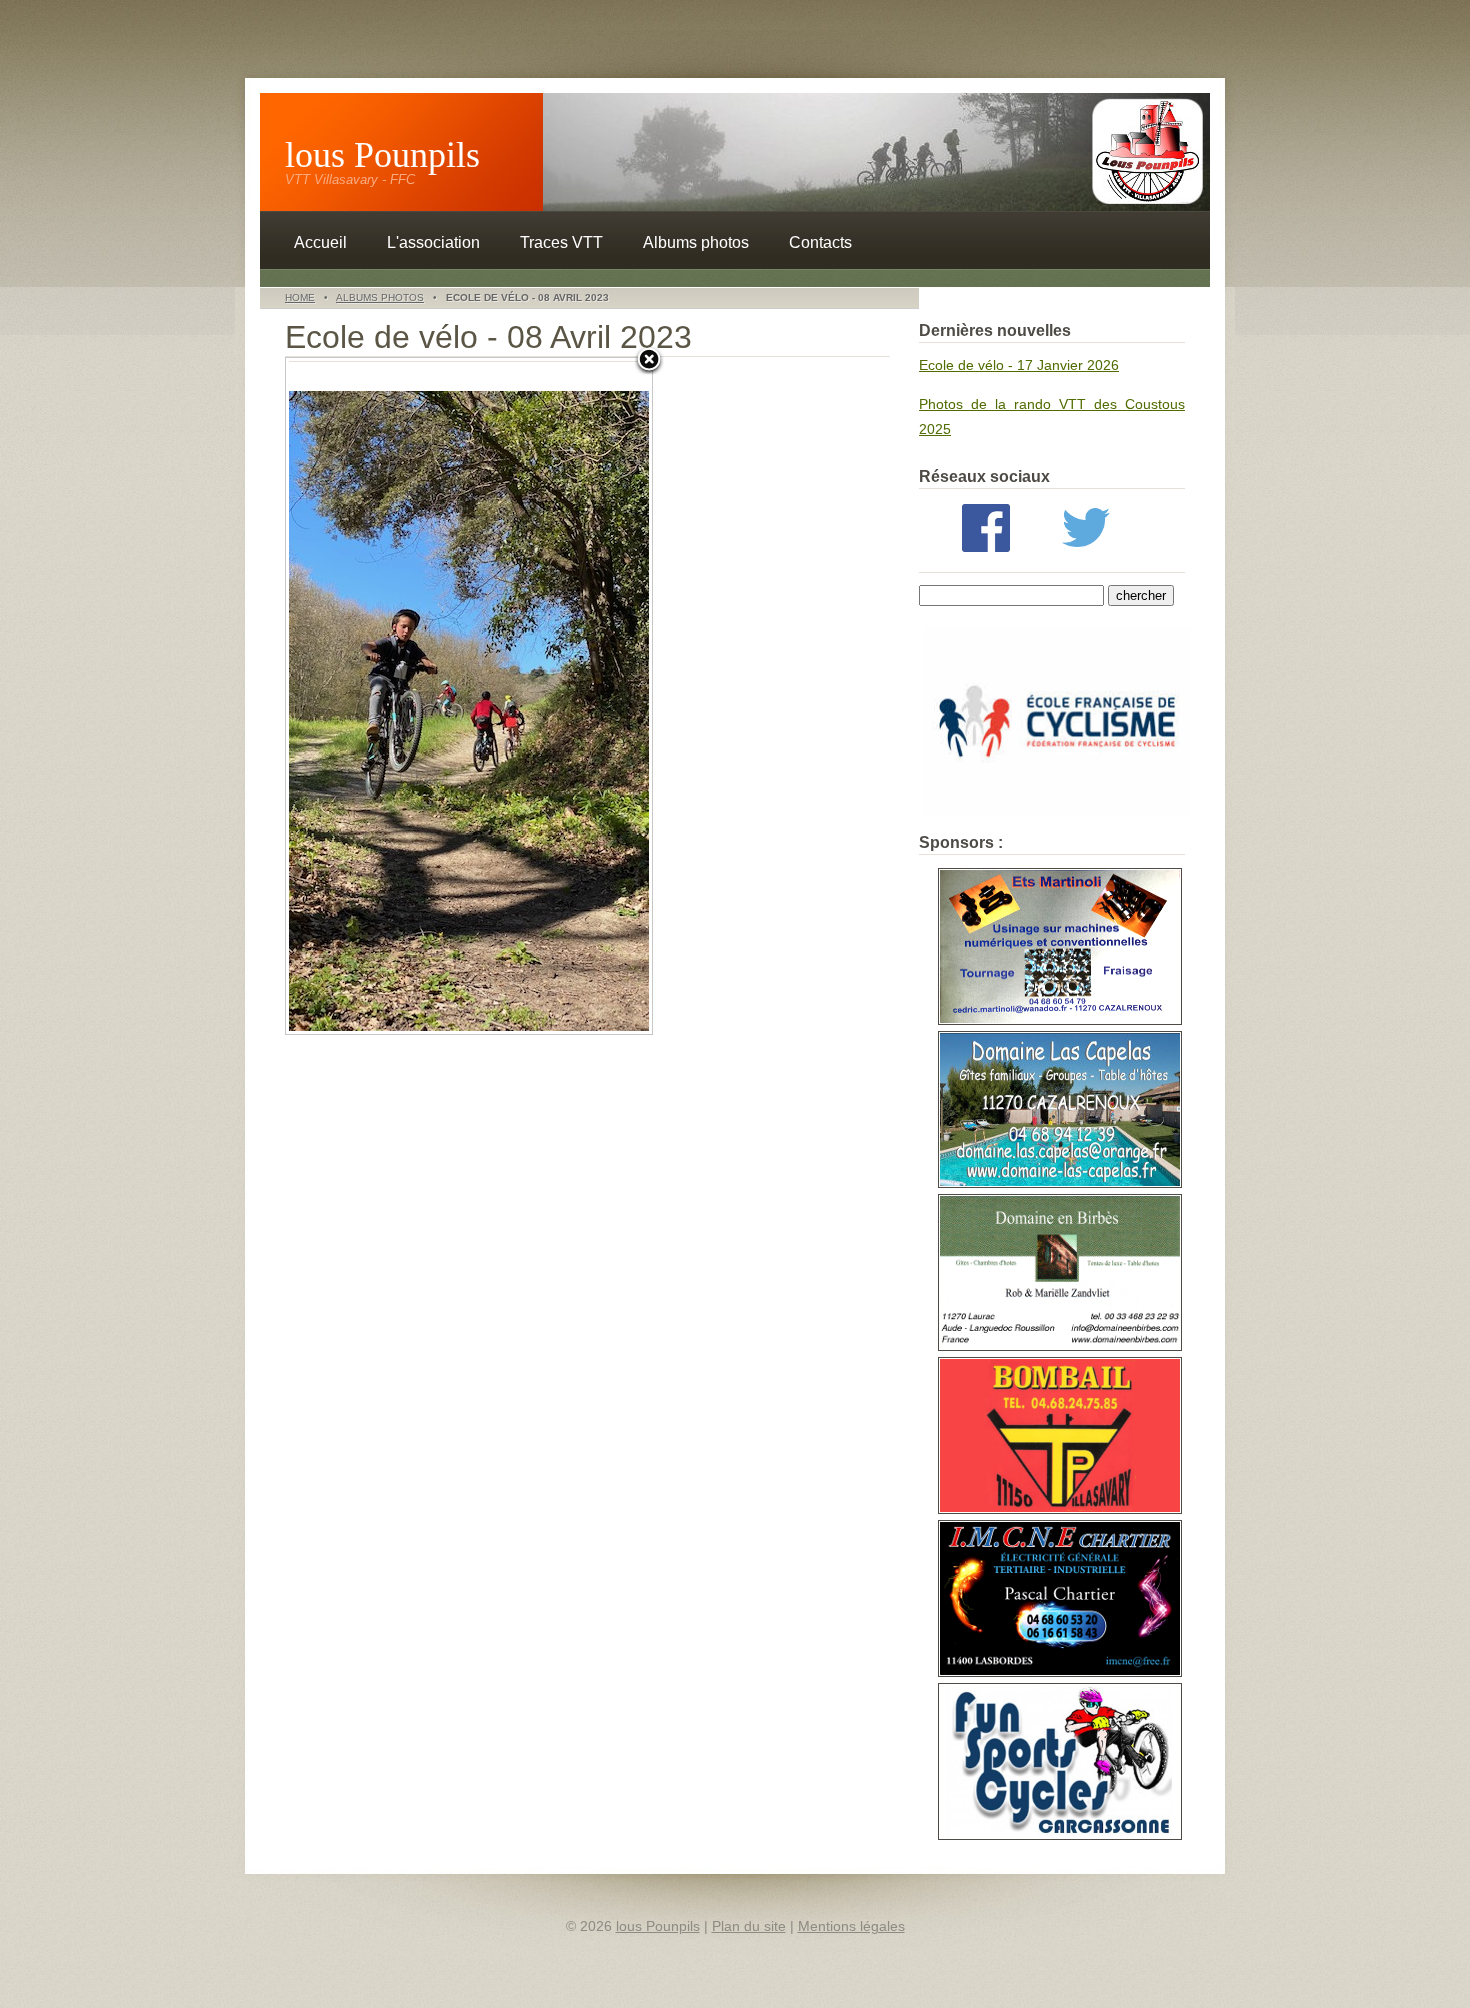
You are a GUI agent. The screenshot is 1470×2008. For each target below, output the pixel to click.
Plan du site (749, 1926)
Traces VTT (561, 242)
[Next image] (588, 696)
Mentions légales (851, 1926)
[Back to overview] (649, 361)
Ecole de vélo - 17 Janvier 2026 (1019, 365)
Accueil (320, 242)
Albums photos (696, 242)
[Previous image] (350, 696)
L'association (433, 242)
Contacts (820, 242)
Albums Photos (380, 297)
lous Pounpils (382, 155)
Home (300, 297)
